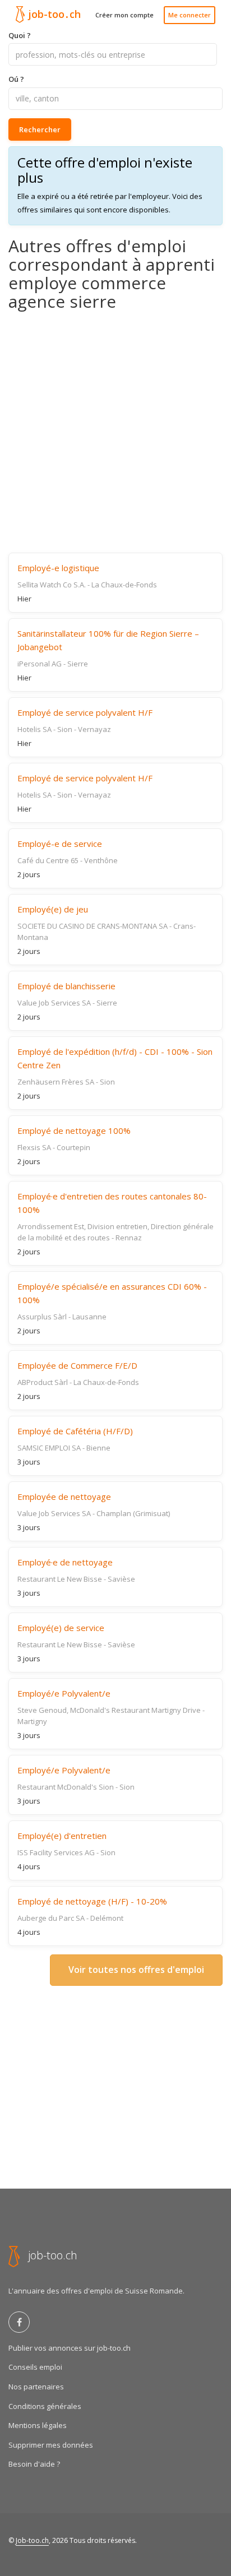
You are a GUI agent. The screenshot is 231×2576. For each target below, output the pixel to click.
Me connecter (190, 15)
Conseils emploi (35, 2367)
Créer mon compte (124, 15)
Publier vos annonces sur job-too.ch (70, 2348)
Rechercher (40, 129)
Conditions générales (45, 2406)
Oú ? (16, 79)
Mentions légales (38, 2425)
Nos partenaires (36, 2387)
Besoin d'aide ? (34, 2464)
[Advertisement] (115, 432)
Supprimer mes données (51, 2445)
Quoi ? (20, 35)
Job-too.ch (32, 2540)
